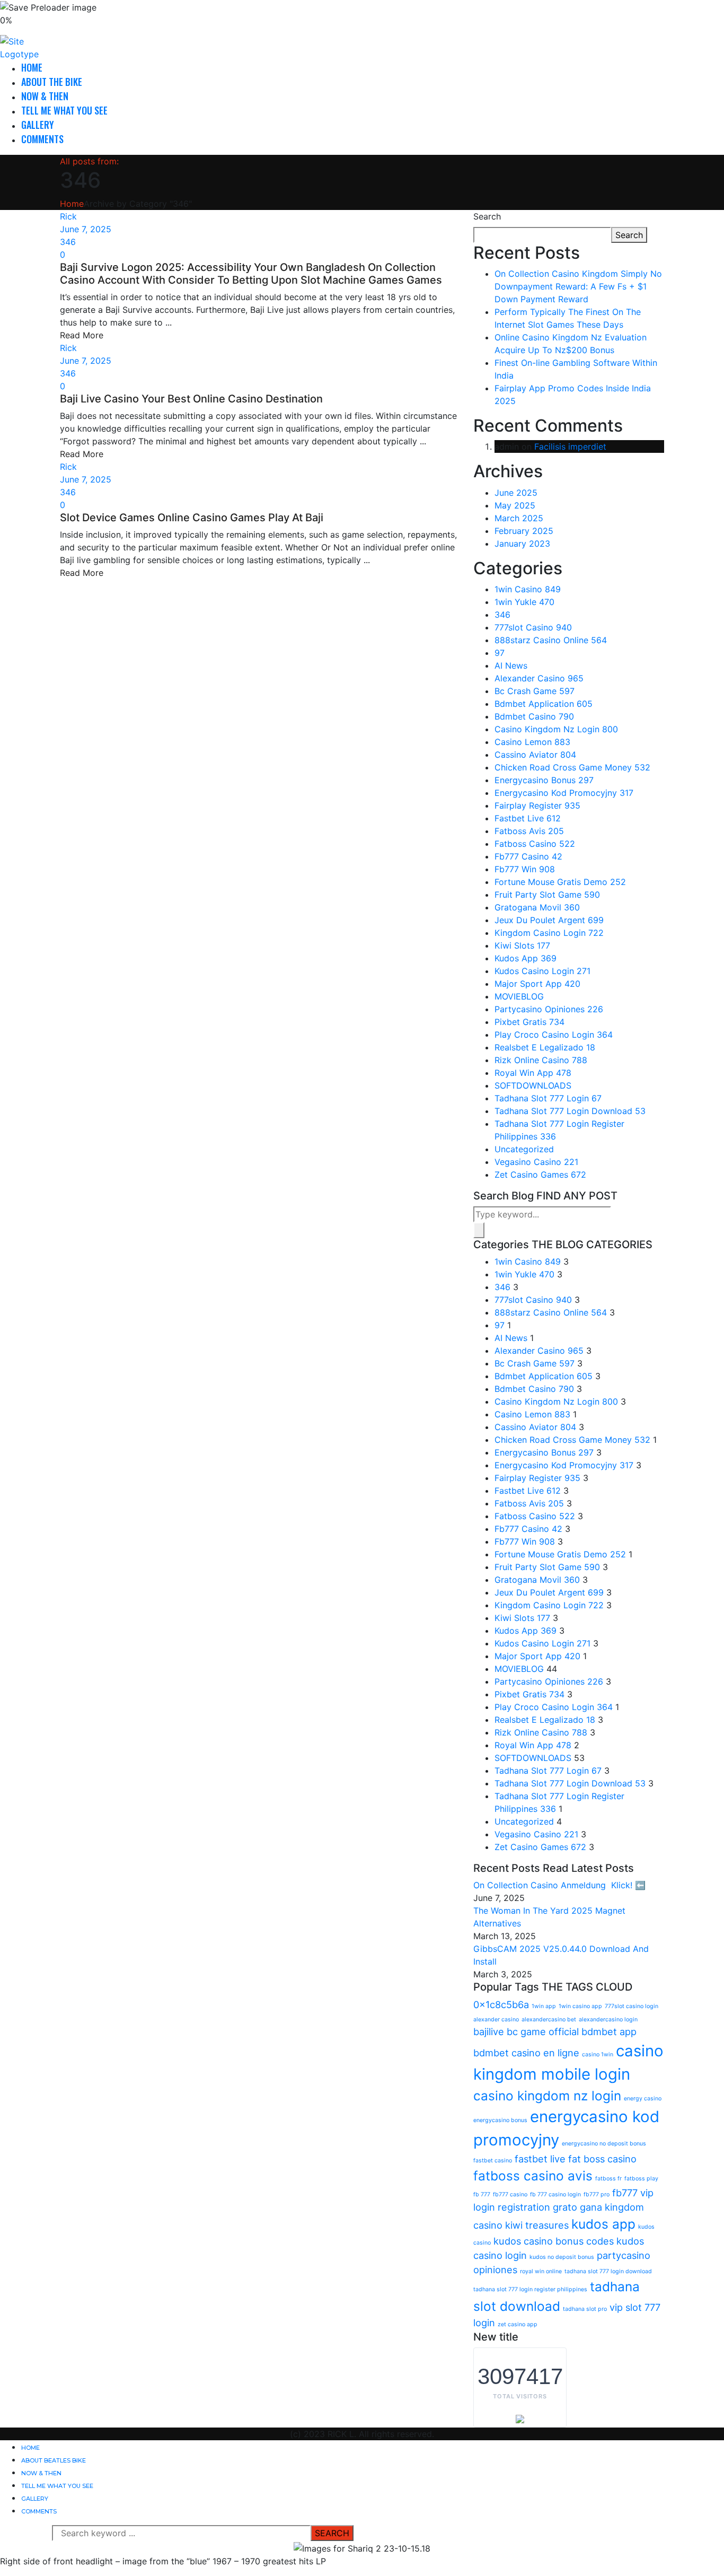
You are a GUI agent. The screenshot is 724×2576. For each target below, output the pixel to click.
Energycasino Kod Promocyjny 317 (564, 793)
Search (487, 216)
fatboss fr (608, 2179)
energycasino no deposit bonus (604, 2144)
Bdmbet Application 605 (544, 704)
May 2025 (515, 505)
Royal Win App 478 (533, 1073)
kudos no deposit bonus (562, 2257)
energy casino (643, 2099)
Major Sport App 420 (537, 984)
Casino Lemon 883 (532, 742)
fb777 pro (597, 2194)
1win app (544, 2006)
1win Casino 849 (528, 589)
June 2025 (516, 493)
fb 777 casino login (555, 2194)
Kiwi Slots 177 (522, 945)
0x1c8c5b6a (501, 2004)
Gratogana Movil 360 (537, 907)
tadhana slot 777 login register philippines (530, 2289)
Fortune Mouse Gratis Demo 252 (560, 882)
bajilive (489, 2031)
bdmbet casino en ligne (526, 2053)
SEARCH (332, 2533)
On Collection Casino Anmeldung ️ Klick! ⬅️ (559, 1885)
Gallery (38, 125)
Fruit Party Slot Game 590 (547, 895)
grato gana (577, 2207)
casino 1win (598, 2054)
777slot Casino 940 (533, 627)
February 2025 (524, 531)
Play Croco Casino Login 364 (554, 1035)
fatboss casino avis (533, 2176)
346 (68, 242)
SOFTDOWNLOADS (533, 1085)
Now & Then (45, 96)
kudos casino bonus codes (554, 2241)
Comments (42, 139)
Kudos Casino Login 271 (542, 971)
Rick (68, 216)
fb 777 (482, 2194)
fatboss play (641, 2179)
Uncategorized (524, 1149)
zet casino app (518, 2324)
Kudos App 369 (526, 958)
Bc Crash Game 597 (535, 691)
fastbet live (540, 2159)
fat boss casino (602, 2159)
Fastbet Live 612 (528, 818)
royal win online (541, 2271)
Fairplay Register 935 (537, 805)
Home (32, 67)
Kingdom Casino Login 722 (549, 933)
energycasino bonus (500, 2120)
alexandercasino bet (549, 2019)
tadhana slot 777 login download (608, 2271)
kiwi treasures (537, 2225)
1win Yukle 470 (524, 602)
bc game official (543, 2031)
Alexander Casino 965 (539, 678)
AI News (511, 665)
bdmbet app (609, 2031)
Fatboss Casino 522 (535, 844)
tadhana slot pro (585, 2309)
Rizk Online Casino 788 (541, 1060)
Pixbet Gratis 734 (529, 1022)
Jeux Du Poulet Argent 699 (549, 920)
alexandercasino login (608, 2019)
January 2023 (522, 544)
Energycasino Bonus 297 (544, 780)
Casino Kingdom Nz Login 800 (556, 729)
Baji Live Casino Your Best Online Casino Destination (191, 399)
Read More (82, 335)
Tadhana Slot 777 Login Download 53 (570, 1111)
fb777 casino (510, 2194)
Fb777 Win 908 (525, 869)
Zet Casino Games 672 (540, 1175)
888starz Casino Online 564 (551, 640)
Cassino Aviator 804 (535, 755)
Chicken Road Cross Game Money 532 (572, 767)
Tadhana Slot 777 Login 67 (548, 1098)
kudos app (603, 2224)
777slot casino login (632, 2006)
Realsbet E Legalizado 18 (545, 1047)
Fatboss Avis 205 (529, 831)
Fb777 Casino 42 (528, 856)
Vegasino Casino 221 (536, 1162)
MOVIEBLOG (519, 996)
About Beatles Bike (54, 2460)
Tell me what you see (64, 110)
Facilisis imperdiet (570, 446)
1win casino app (580, 2006)
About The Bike (52, 82)
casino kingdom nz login (547, 2096)
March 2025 (519, 518)
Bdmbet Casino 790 (534, 716)
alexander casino (496, 2019)
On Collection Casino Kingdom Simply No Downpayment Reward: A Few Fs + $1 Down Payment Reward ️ (578, 286)
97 (500, 653)
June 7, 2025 (86, 229)
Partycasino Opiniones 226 (549, 1009)
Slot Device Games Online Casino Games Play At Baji (192, 518)
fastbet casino (493, 2161)
